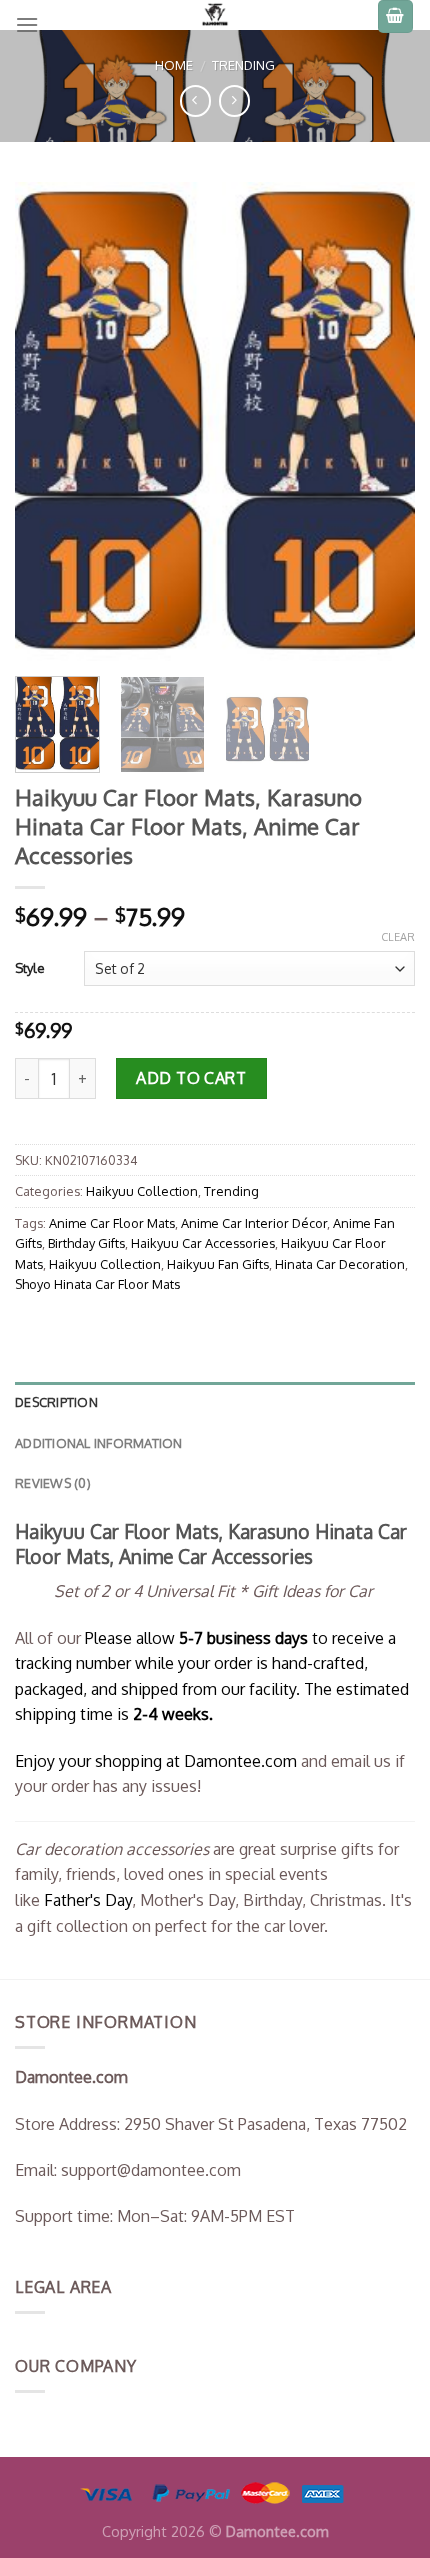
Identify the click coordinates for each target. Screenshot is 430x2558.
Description (56, 1402)
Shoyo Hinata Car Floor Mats (97, 1284)
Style (30, 968)
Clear (398, 937)
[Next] (382, 421)
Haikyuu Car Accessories (203, 1243)
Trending (243, 65)
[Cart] (396, 16)
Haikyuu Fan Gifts (218, 1264)
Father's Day (88, 1900)
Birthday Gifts (86, 1243)
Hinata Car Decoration (340, 1264)
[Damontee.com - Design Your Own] (215, 15)
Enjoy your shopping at (99, 1761)
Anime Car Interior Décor (254, 1223)
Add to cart (191, 1078)
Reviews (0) (53, 1483)
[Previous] (48, 421)
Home (174, 65)
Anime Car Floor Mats (112, 1223)
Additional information (99, 1443)
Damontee (240, 1761)
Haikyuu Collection (142, 1191)
